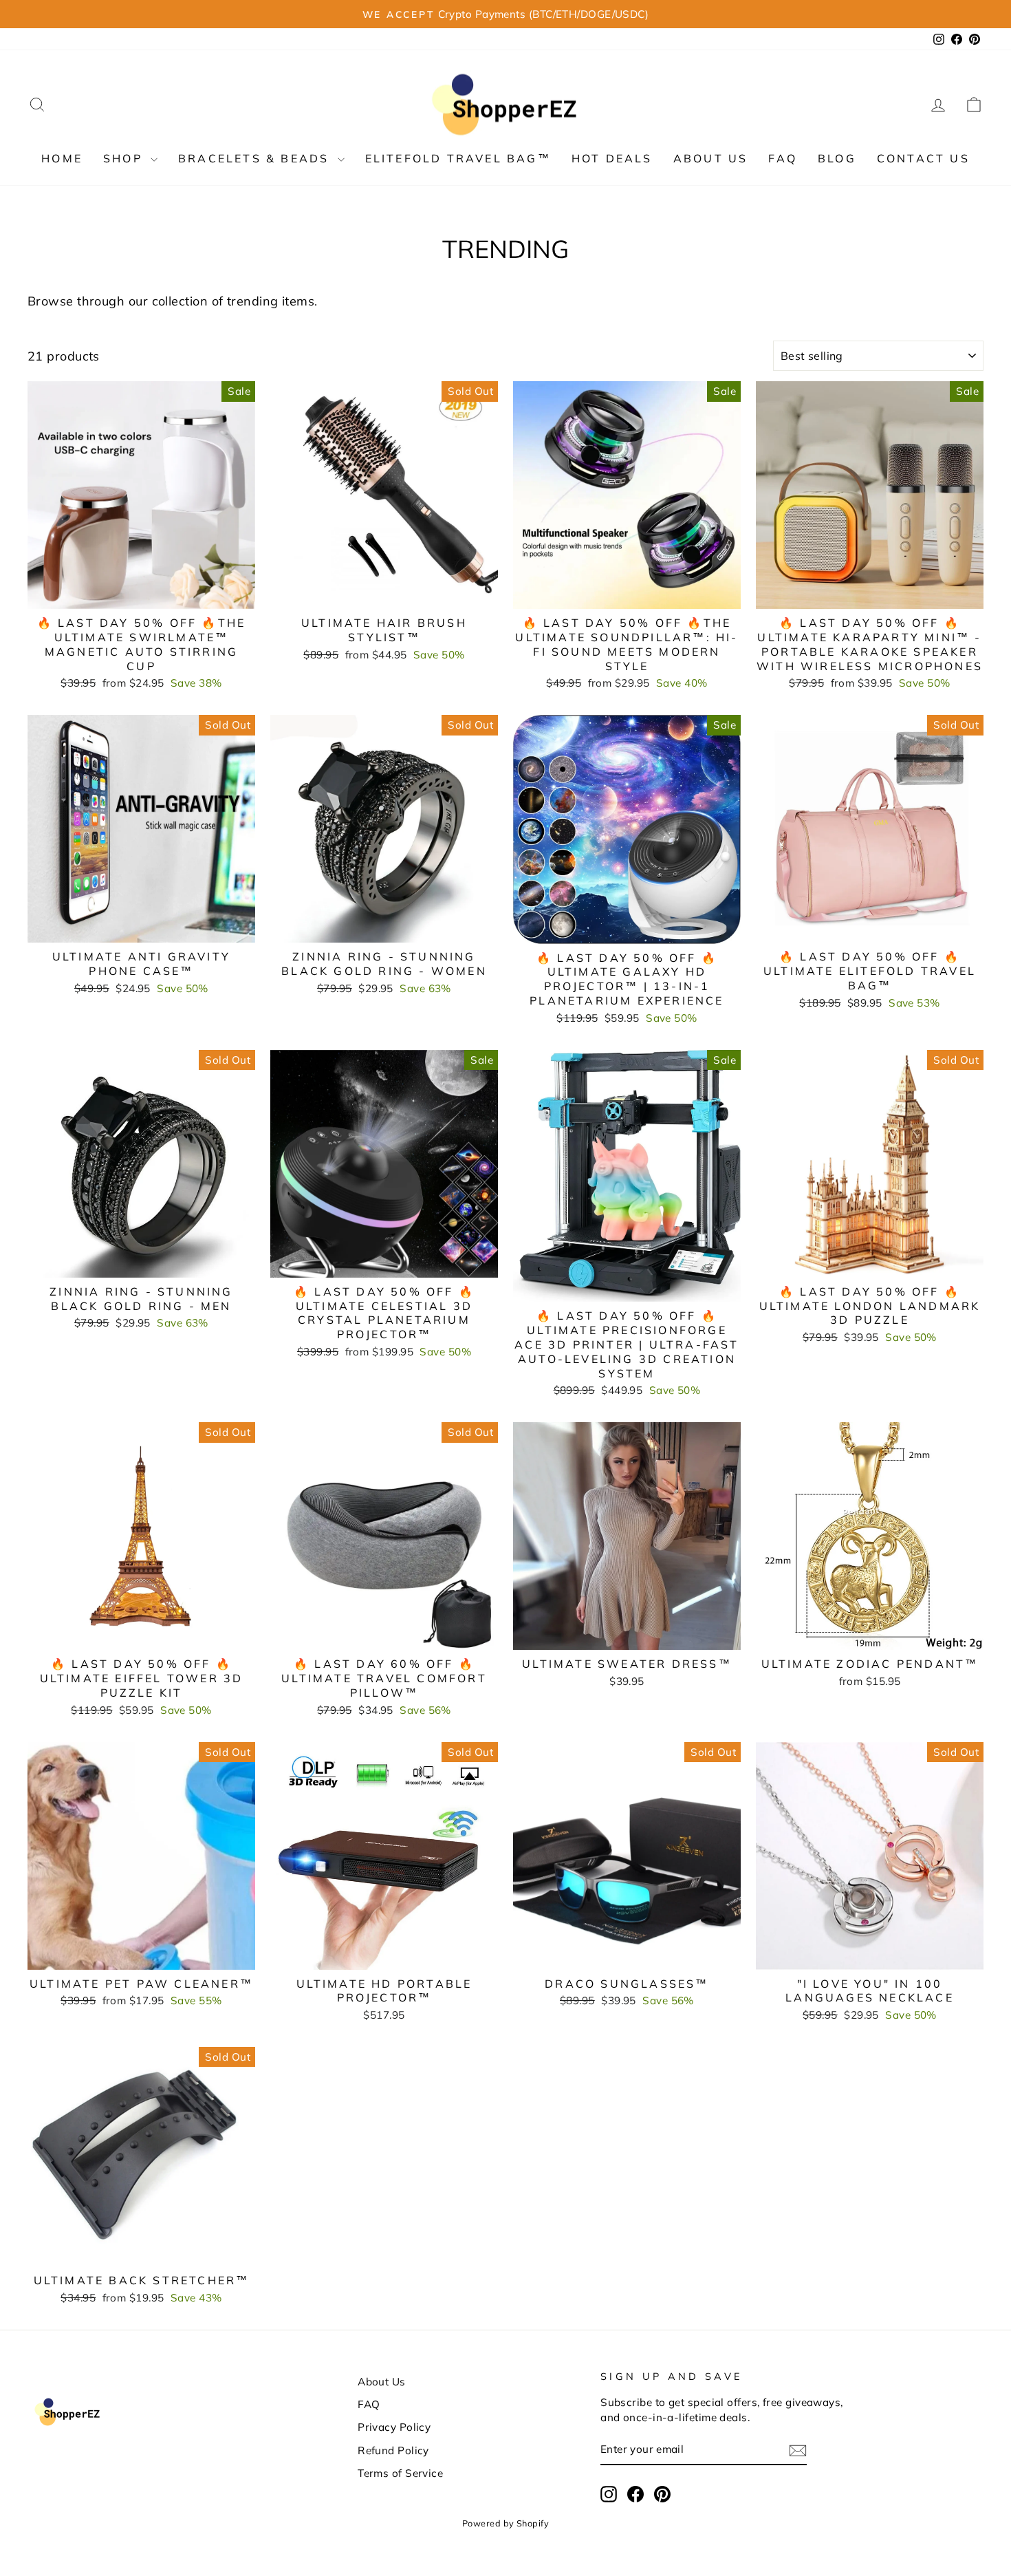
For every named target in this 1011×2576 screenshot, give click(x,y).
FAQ (783, 158)
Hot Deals (612, 158)
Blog (837, 158)
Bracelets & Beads (256, 158)
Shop (125, 158)
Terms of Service (400, 2473)
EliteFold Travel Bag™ (458, 158)
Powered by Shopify (505, 2523)
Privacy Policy (394, 2427)
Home (62, 158)
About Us (711, 158)
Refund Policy (393, 2450)
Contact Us (923, 158)
